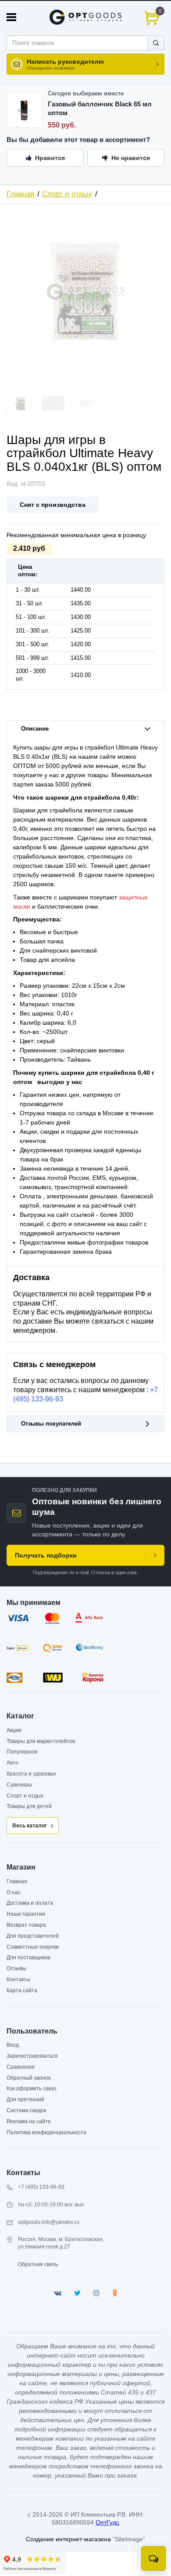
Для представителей (33, 1936)
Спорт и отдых (67, 194)
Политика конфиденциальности (46, 2132)
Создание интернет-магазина (68, 2539)
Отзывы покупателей (51, 1424)
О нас (14, 1892)
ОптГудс (107, 2522)
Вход (13, 2045)
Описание (35, 729)
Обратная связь (38, 2264)
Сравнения (21, 2067)
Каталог (20, 1716)
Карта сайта (22, 1990)
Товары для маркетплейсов (41, 1741)
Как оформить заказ (32, 2088)
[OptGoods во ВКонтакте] (58, 2293)
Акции (14, 1730)
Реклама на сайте (29, 2121)
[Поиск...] (156, 43)
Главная (20, 194)
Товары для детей (29, 1806)
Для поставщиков (28, 1957)
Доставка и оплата (30, 1903)
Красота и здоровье (31, 1774)
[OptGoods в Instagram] (96, 2293)
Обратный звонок (28, 2078)
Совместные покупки (33, 1947)
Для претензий (25, 2099)
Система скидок (26, 2110)
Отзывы (16, 1968)
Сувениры (19, 1785)
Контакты (18, 1979)
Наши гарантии (26, 1914)
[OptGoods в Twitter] (77, 2293)
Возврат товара (26, 1925)
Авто (12, 1763)
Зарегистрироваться (32, 2056)
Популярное (22, 1752)
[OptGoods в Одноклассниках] (115, 2293)
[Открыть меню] (11, 17)
